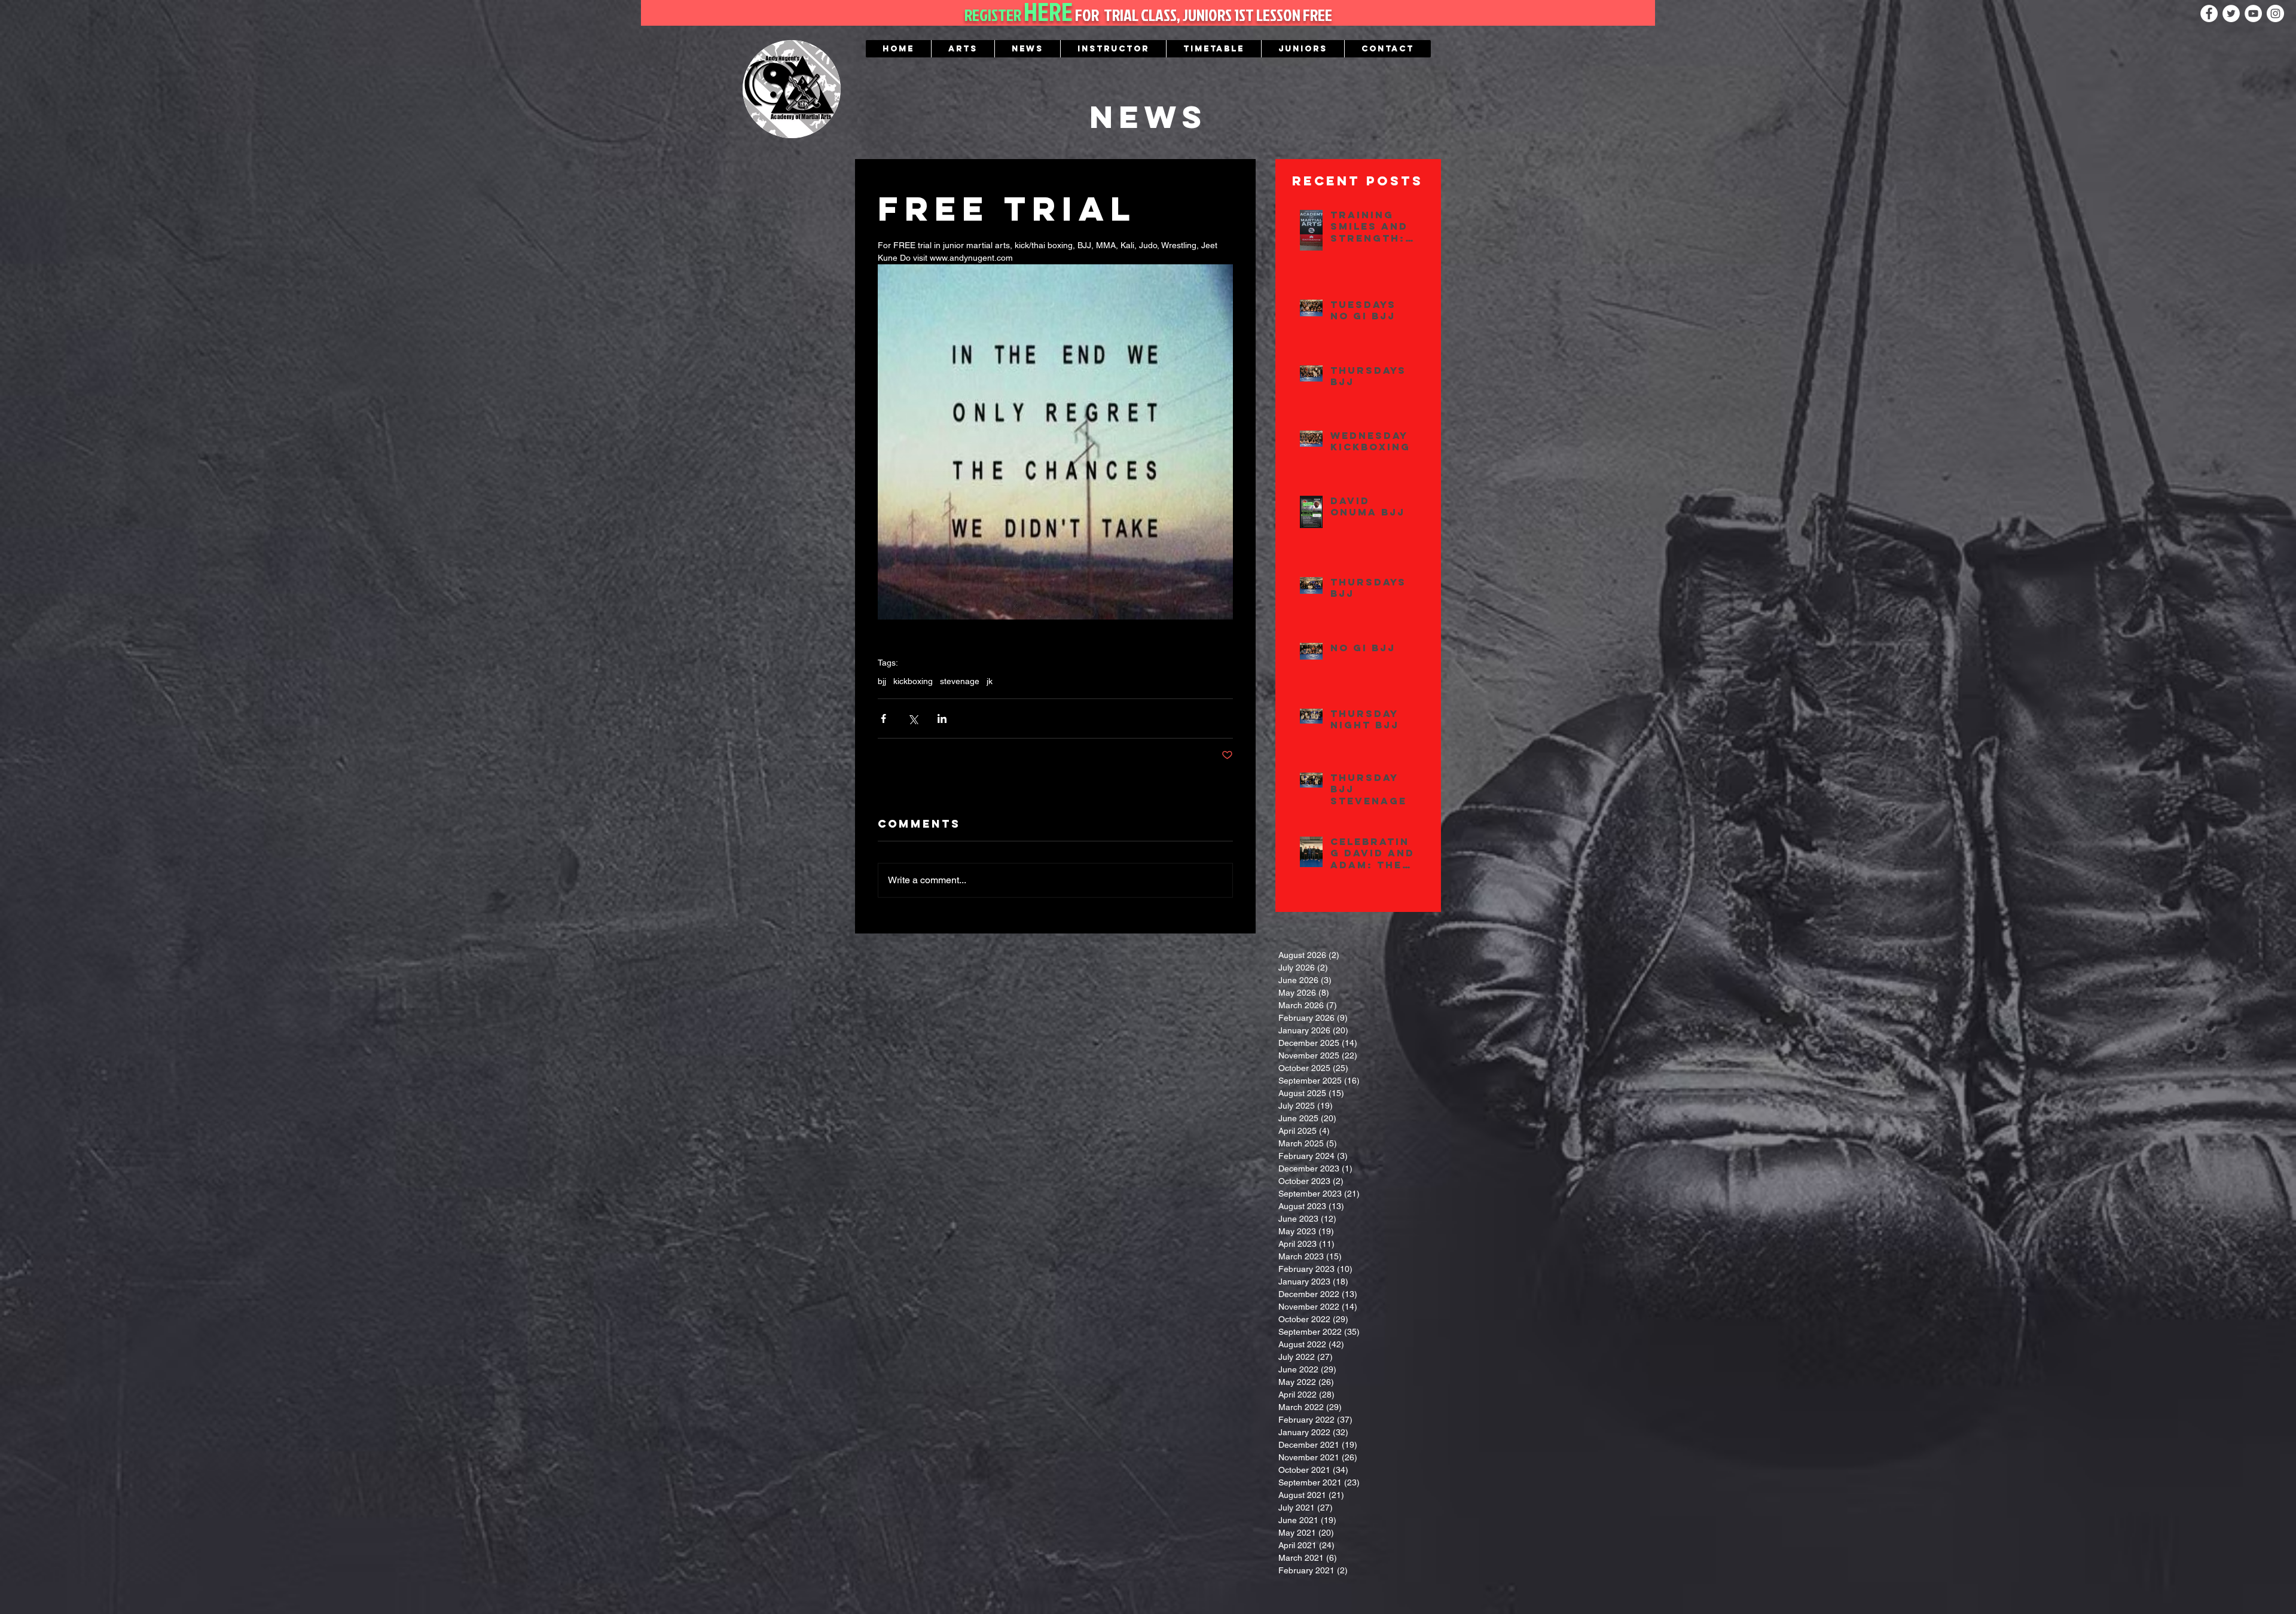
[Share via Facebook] (883, 718)
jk (990, 681)
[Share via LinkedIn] (942, 718)
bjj (882, 681)
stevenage (960, 681)
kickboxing (913, 681)
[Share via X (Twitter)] (913, 718)
